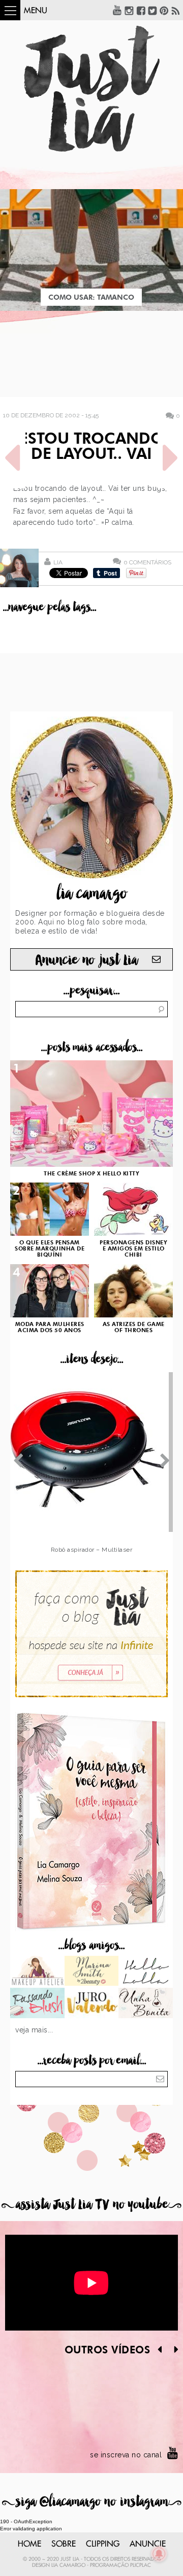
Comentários (147, 562)
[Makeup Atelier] (37, 1972)
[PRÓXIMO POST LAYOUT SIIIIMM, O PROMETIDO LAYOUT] (170, 458)
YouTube (117, 10)
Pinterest (164, 10)
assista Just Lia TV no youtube (91, 2205)
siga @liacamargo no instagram (92, 2502)
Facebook (141, 10)
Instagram (129, 10)
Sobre (64, 2544)
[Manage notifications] (159, 2554)
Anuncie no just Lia (86, 960)
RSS (176, 10)
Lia (58, 562)
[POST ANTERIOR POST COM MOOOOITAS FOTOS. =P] (13, 458)
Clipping (103, 2544)
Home (29, 2544)
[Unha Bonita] (146, 2004)
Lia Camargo (68, 2565)
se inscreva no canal (126, 2455)
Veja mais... (34, 2030)
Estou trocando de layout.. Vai (91, 447)
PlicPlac (141, 2565)
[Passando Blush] (37, 2004)
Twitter (152, 10)
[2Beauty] (92, 1972)
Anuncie (148, 2544)
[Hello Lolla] (146, 1972)
